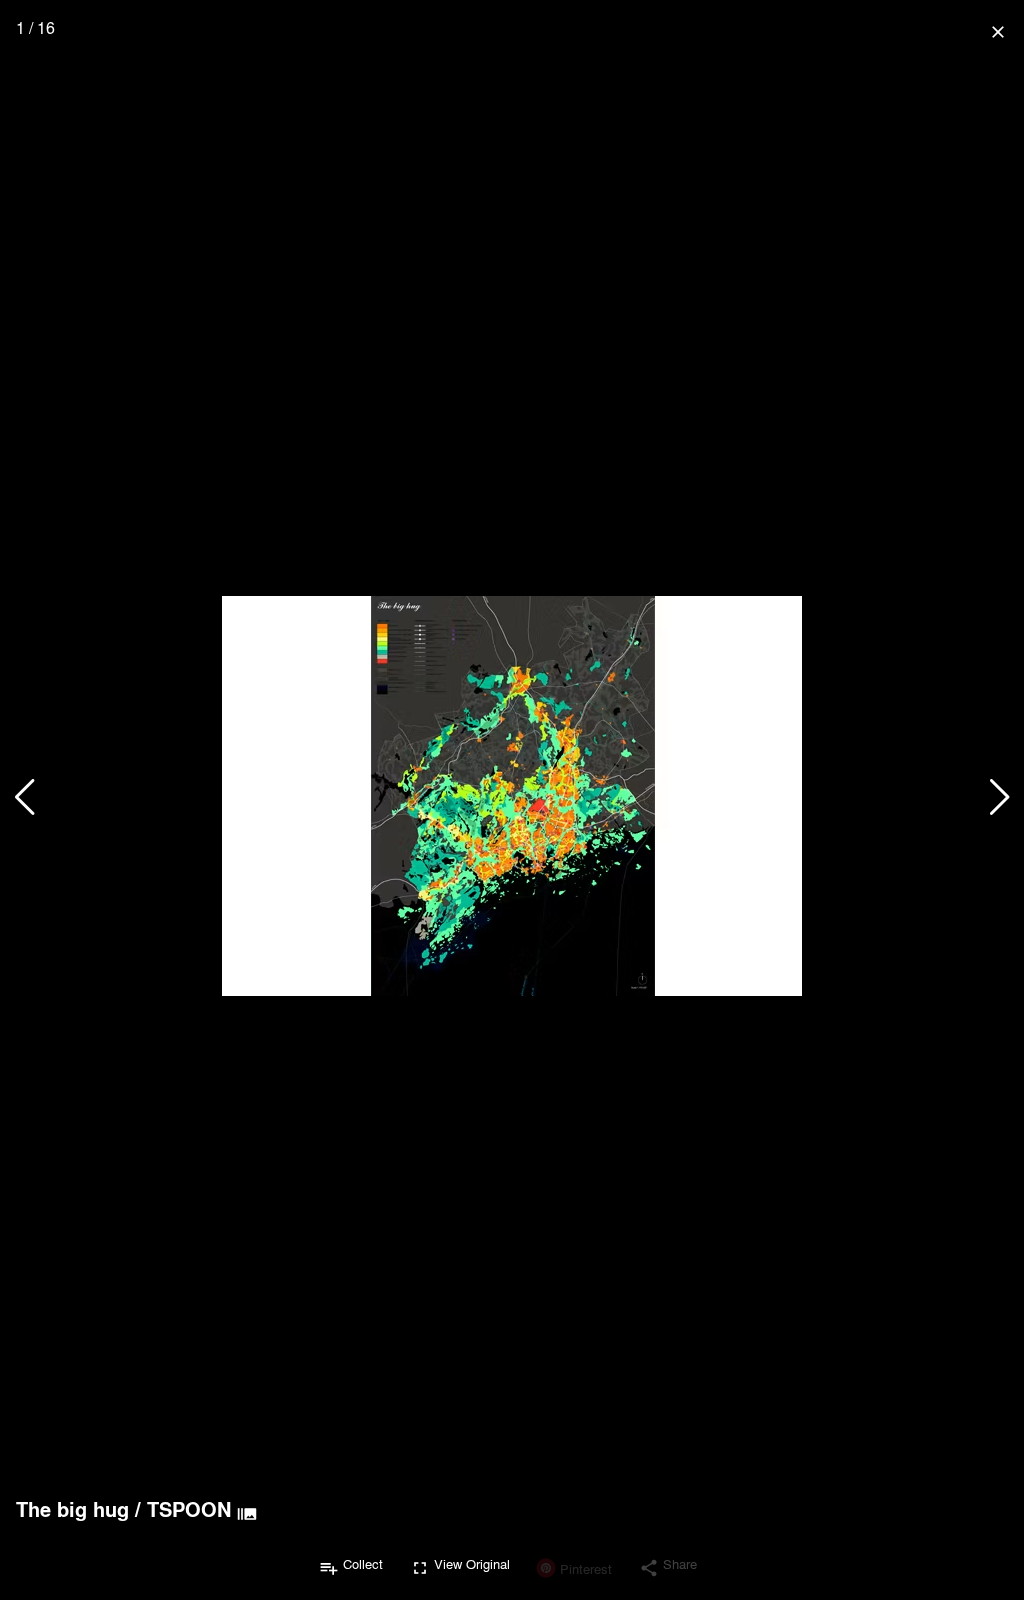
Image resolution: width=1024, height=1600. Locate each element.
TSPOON (189, 1509)
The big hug (72, 1509)
